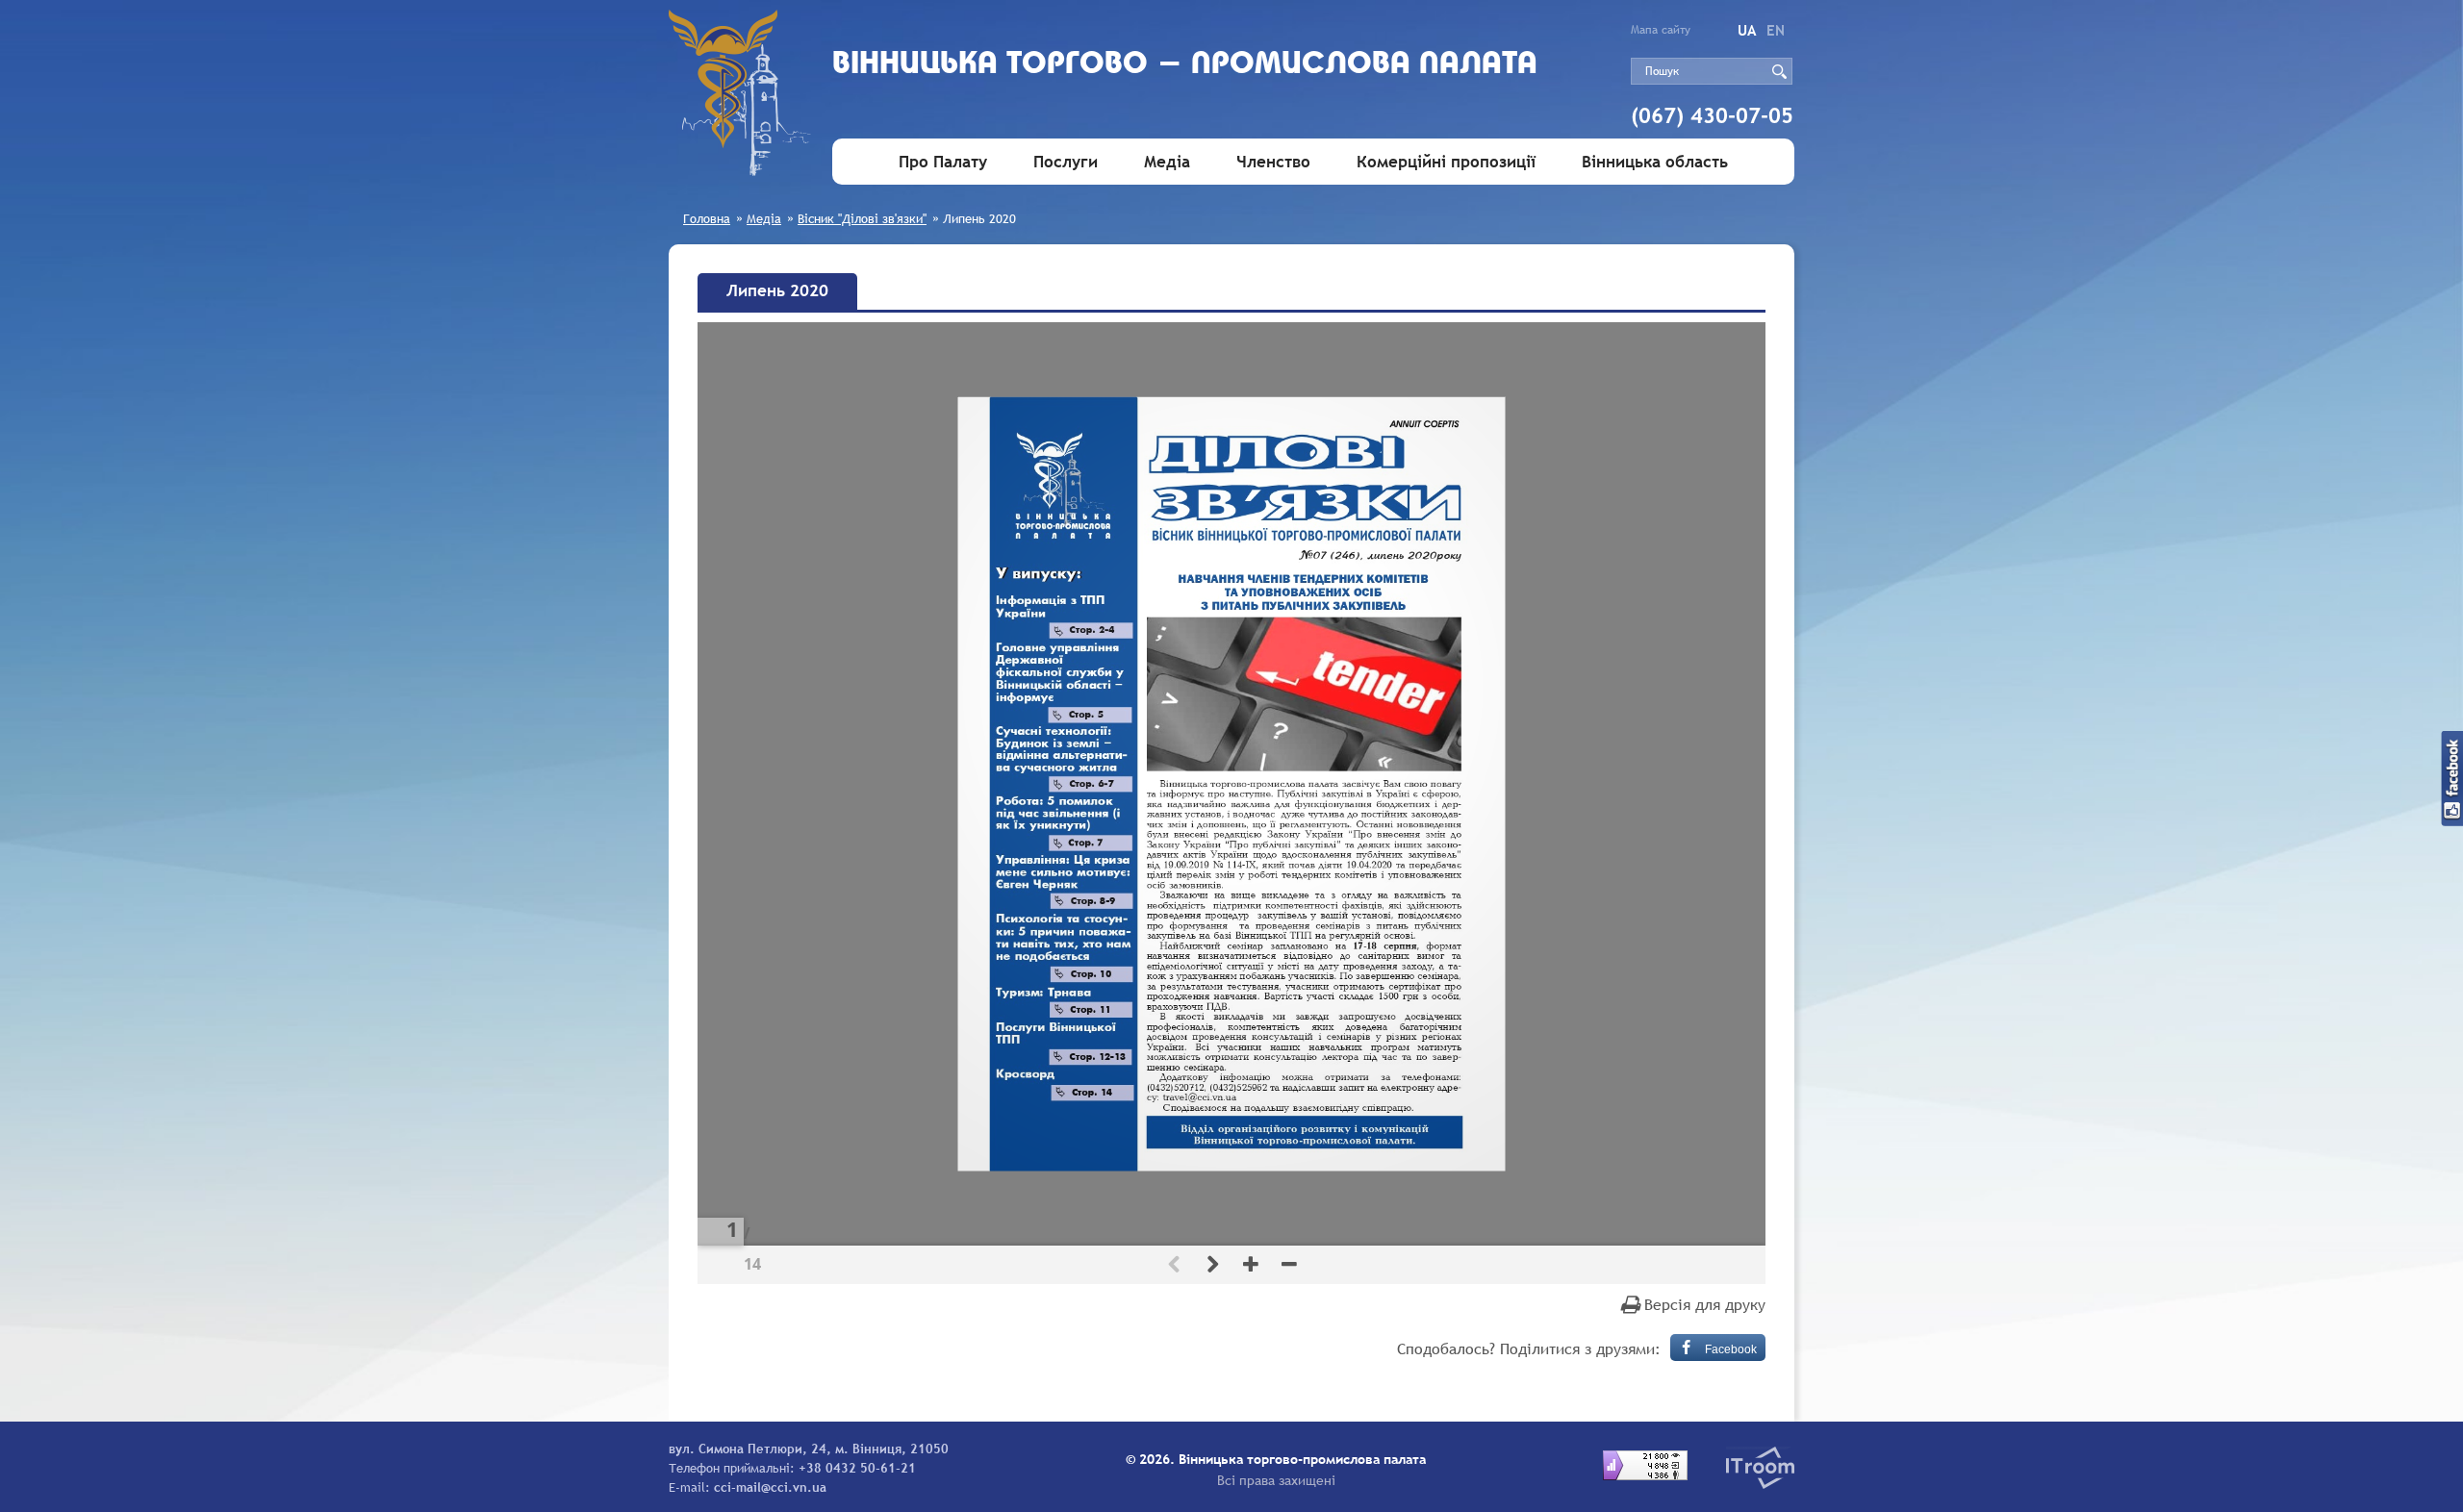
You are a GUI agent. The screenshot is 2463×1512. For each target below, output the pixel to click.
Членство (1273, 162)
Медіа (1167, 162)
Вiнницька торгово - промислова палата (1185, 65)
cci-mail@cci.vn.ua (770, 1487)
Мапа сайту (1661, 30)
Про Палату (943, 162)
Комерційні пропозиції (1446, 162)
